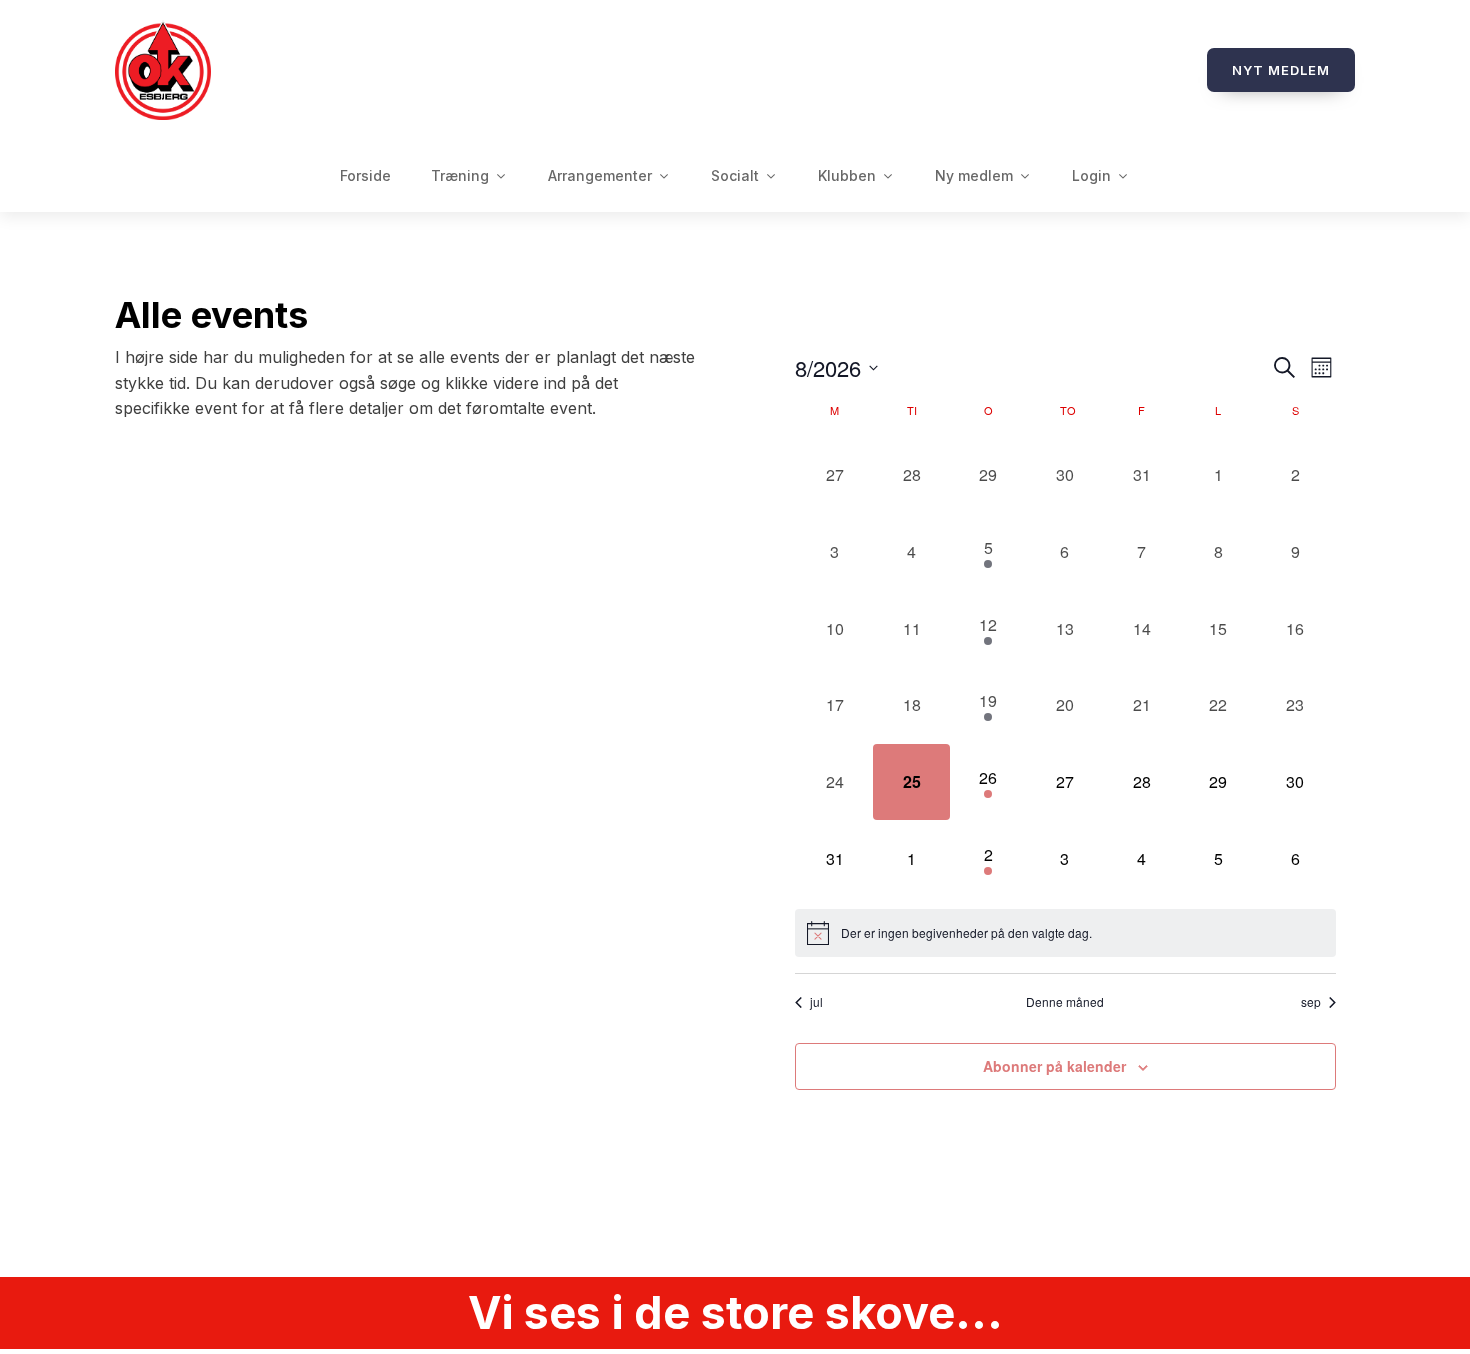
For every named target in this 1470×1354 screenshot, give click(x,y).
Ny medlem (974, 175)
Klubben (847, 175)
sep (1311, 1002)
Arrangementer (600, 175)
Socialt (735, 175)
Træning (460, 175)
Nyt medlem (1281, 70)
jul (816, 1002)
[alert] (1065, 933)
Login (1091, 175)
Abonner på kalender (1054, 1066)
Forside (365, 175)
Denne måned (1065, 1002)
